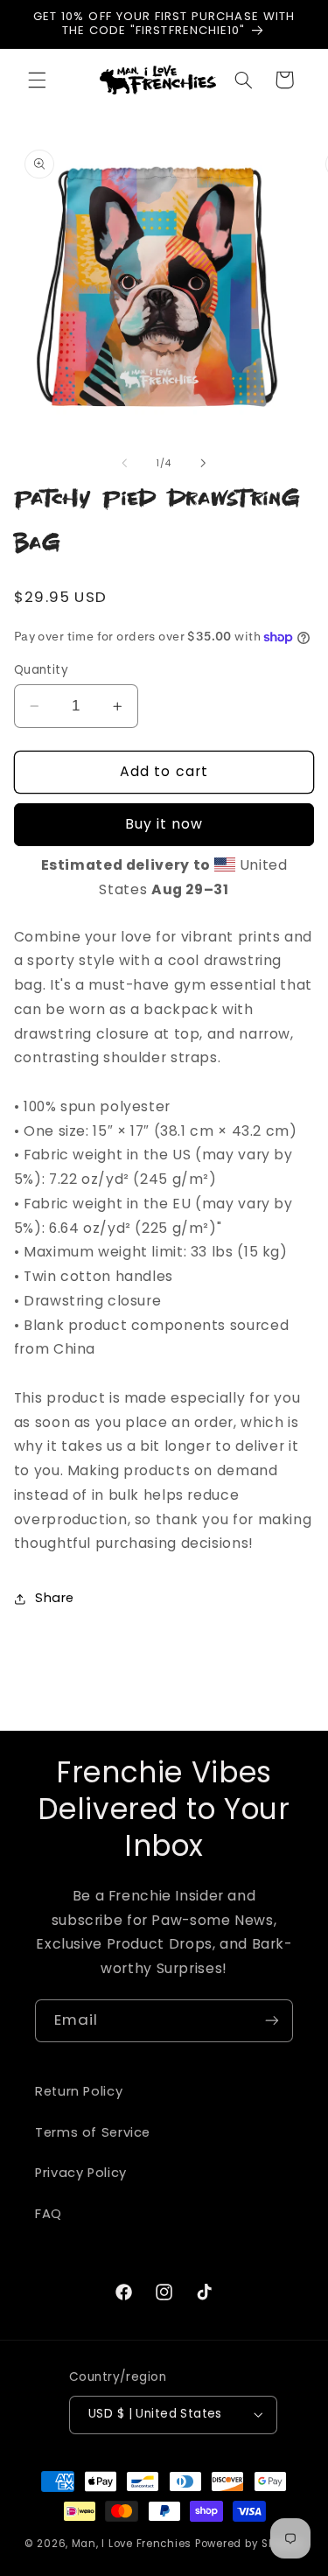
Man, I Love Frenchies (132, 2544)
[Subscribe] (272, 2021)
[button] (37, 80)
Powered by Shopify (249, 2544)
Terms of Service (93, 2132)
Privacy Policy (81, 2173)
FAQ (49, 2214)
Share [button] (55, 1598)
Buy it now (164, 824)
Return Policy (79, 2091)
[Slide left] (124, 464)
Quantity (41, 670)
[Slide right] (204, 464)
